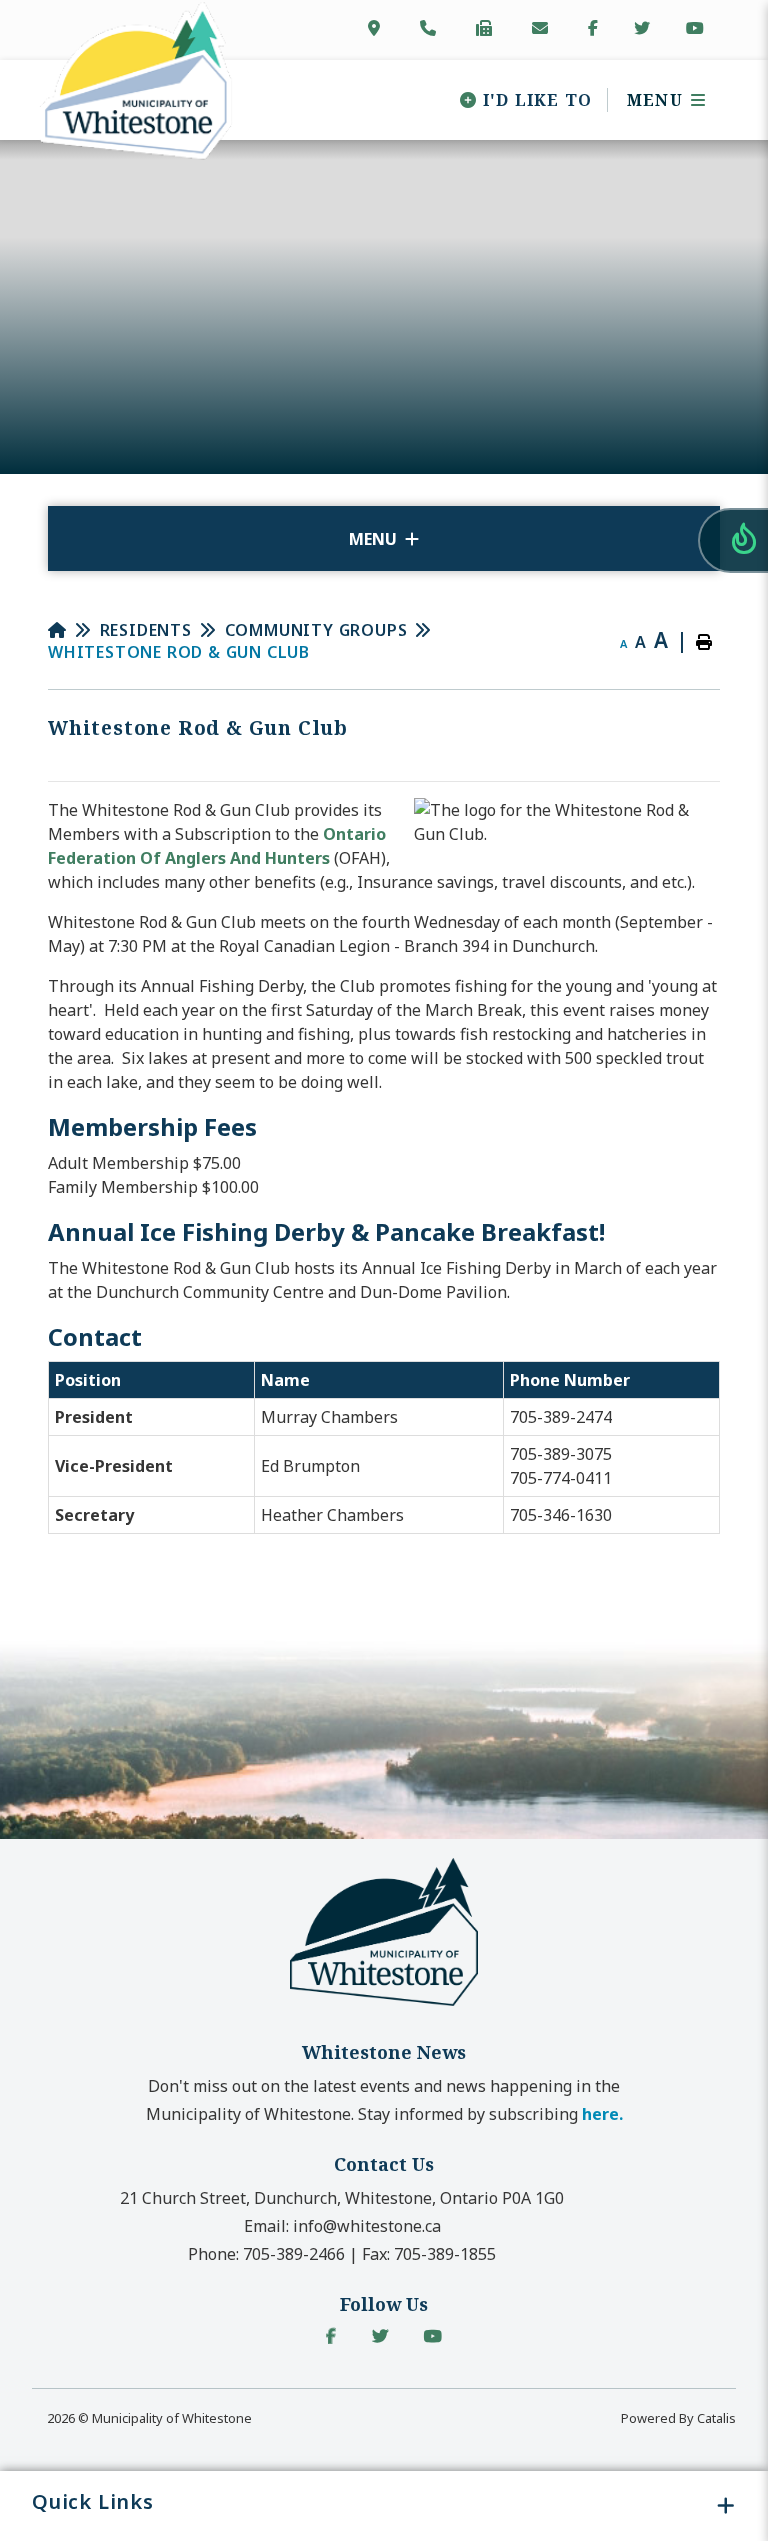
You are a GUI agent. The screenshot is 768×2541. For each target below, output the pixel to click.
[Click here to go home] (74, 630)
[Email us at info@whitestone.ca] (544, 28)
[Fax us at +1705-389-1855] (488, 28)
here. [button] (602, 2114)
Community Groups (316, 630)
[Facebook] (331, 2336)
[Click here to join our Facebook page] (593, 28)
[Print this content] (704, 642)
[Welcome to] (384, 2004)
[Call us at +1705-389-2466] (432, 28)
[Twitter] (380, 2336)
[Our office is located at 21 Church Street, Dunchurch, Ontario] (378, 28)
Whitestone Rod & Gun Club (179, 652)
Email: (342, 2226)
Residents (146, 630)
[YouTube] (433, 2336)
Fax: (429, 2254)
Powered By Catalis (678, 2418)
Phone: (266, 2254)
